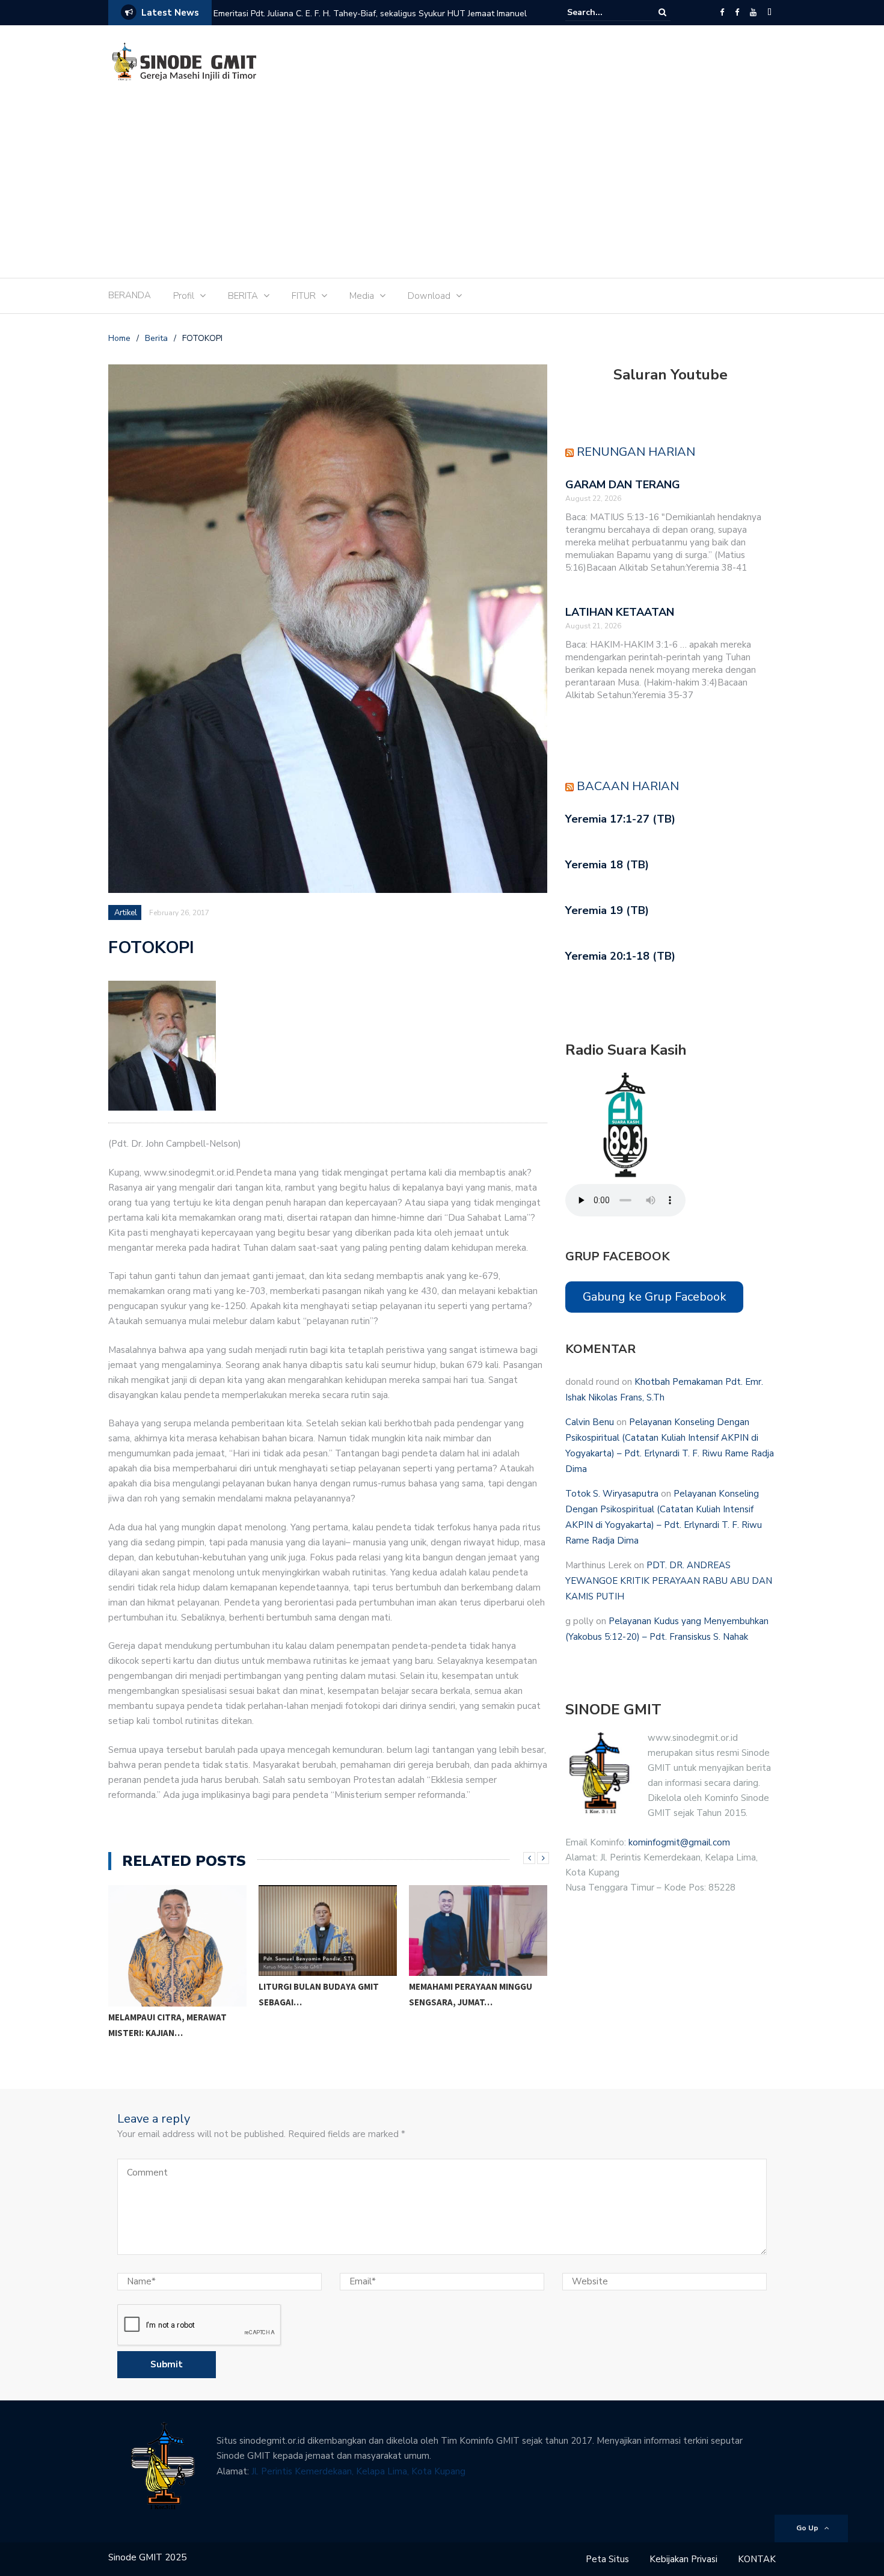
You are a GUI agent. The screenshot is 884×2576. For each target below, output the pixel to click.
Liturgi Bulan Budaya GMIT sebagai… (319, 1994)
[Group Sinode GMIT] (722, 13)
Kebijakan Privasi (683, 2559)
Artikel (126, 913)
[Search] (662, 12)
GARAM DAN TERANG (623, 485)
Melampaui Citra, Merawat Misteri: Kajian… (167, 2025)
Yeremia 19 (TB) (607, 910)
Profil (184, 296)
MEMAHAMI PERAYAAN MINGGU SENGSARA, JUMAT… (471, 1994)
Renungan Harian (636, 452)
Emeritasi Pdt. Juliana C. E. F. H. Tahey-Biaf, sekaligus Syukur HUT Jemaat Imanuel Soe (370, 21)
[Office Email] (769, 13)
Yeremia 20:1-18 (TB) (620, 956)
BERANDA (130, 295)
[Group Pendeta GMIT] (737, 13)
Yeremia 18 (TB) (607, 865)
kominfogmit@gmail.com (679, 1842)
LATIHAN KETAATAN (620, 612)
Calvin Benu (590, 1422)
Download (429, 296)
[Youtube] (753, 13)
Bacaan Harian (628, 786)
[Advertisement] (442, 188)
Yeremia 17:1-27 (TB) (620, 819)
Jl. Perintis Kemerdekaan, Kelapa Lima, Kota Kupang (358, 2471)
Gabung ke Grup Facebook (655, 1297)
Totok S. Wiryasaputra (612, 1494)
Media (362, 296)
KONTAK (757, 2559)
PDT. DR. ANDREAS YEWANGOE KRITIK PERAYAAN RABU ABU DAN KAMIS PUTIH (669, 1581)
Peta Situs (607, 2559)
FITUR (304, 296)
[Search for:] (604, 12)
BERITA (243, 296)
